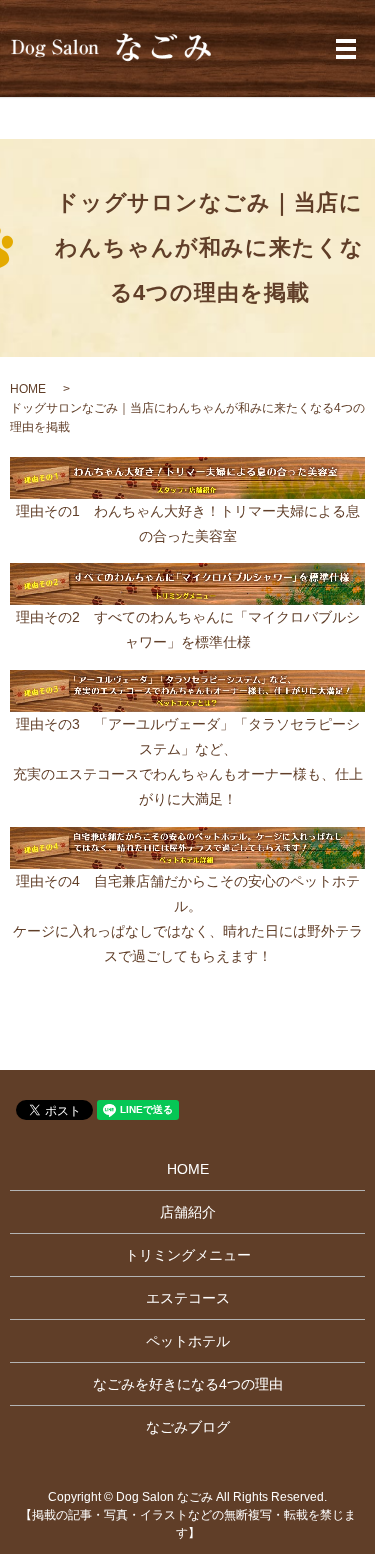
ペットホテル (188, 1341)
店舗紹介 (188, 1212)
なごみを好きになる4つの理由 (188, 1384)
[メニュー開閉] (346, 49)
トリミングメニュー (188, 1255)
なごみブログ (188, 1427)
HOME (28, 389)
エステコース (188, 1298)
